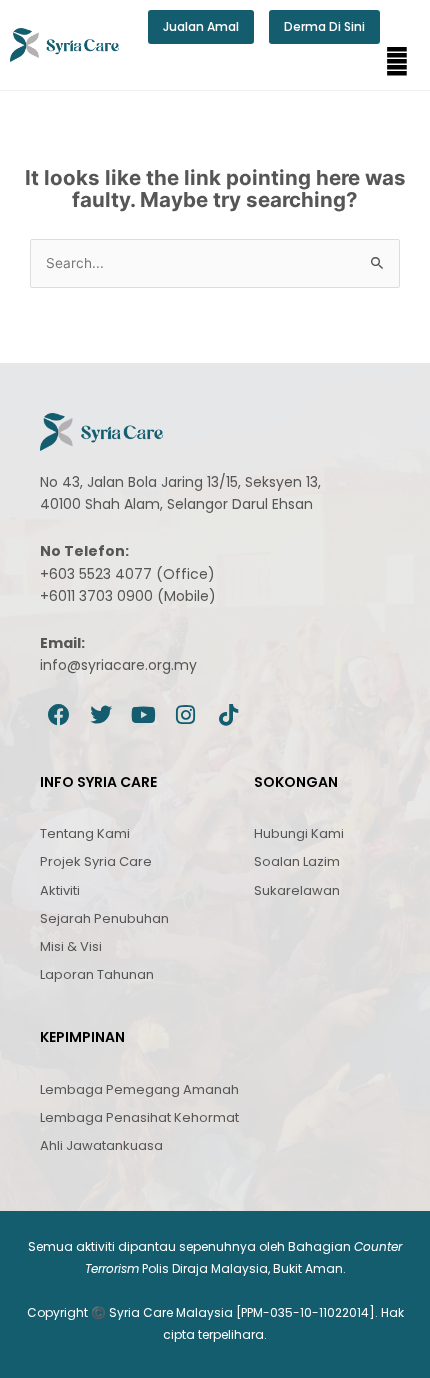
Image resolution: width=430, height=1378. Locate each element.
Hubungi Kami (299, 833)
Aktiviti (60, 890)
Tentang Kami (85, 833)
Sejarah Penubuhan (104, 918)
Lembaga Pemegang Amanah (139, 1089)
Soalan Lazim (297, 861)
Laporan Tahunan (97, 974)
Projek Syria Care (96, 861)
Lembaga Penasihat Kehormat (139, 1117)
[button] (397, 62)
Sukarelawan (297, 890)
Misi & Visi (71, 946)
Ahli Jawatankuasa (101, 1145)
